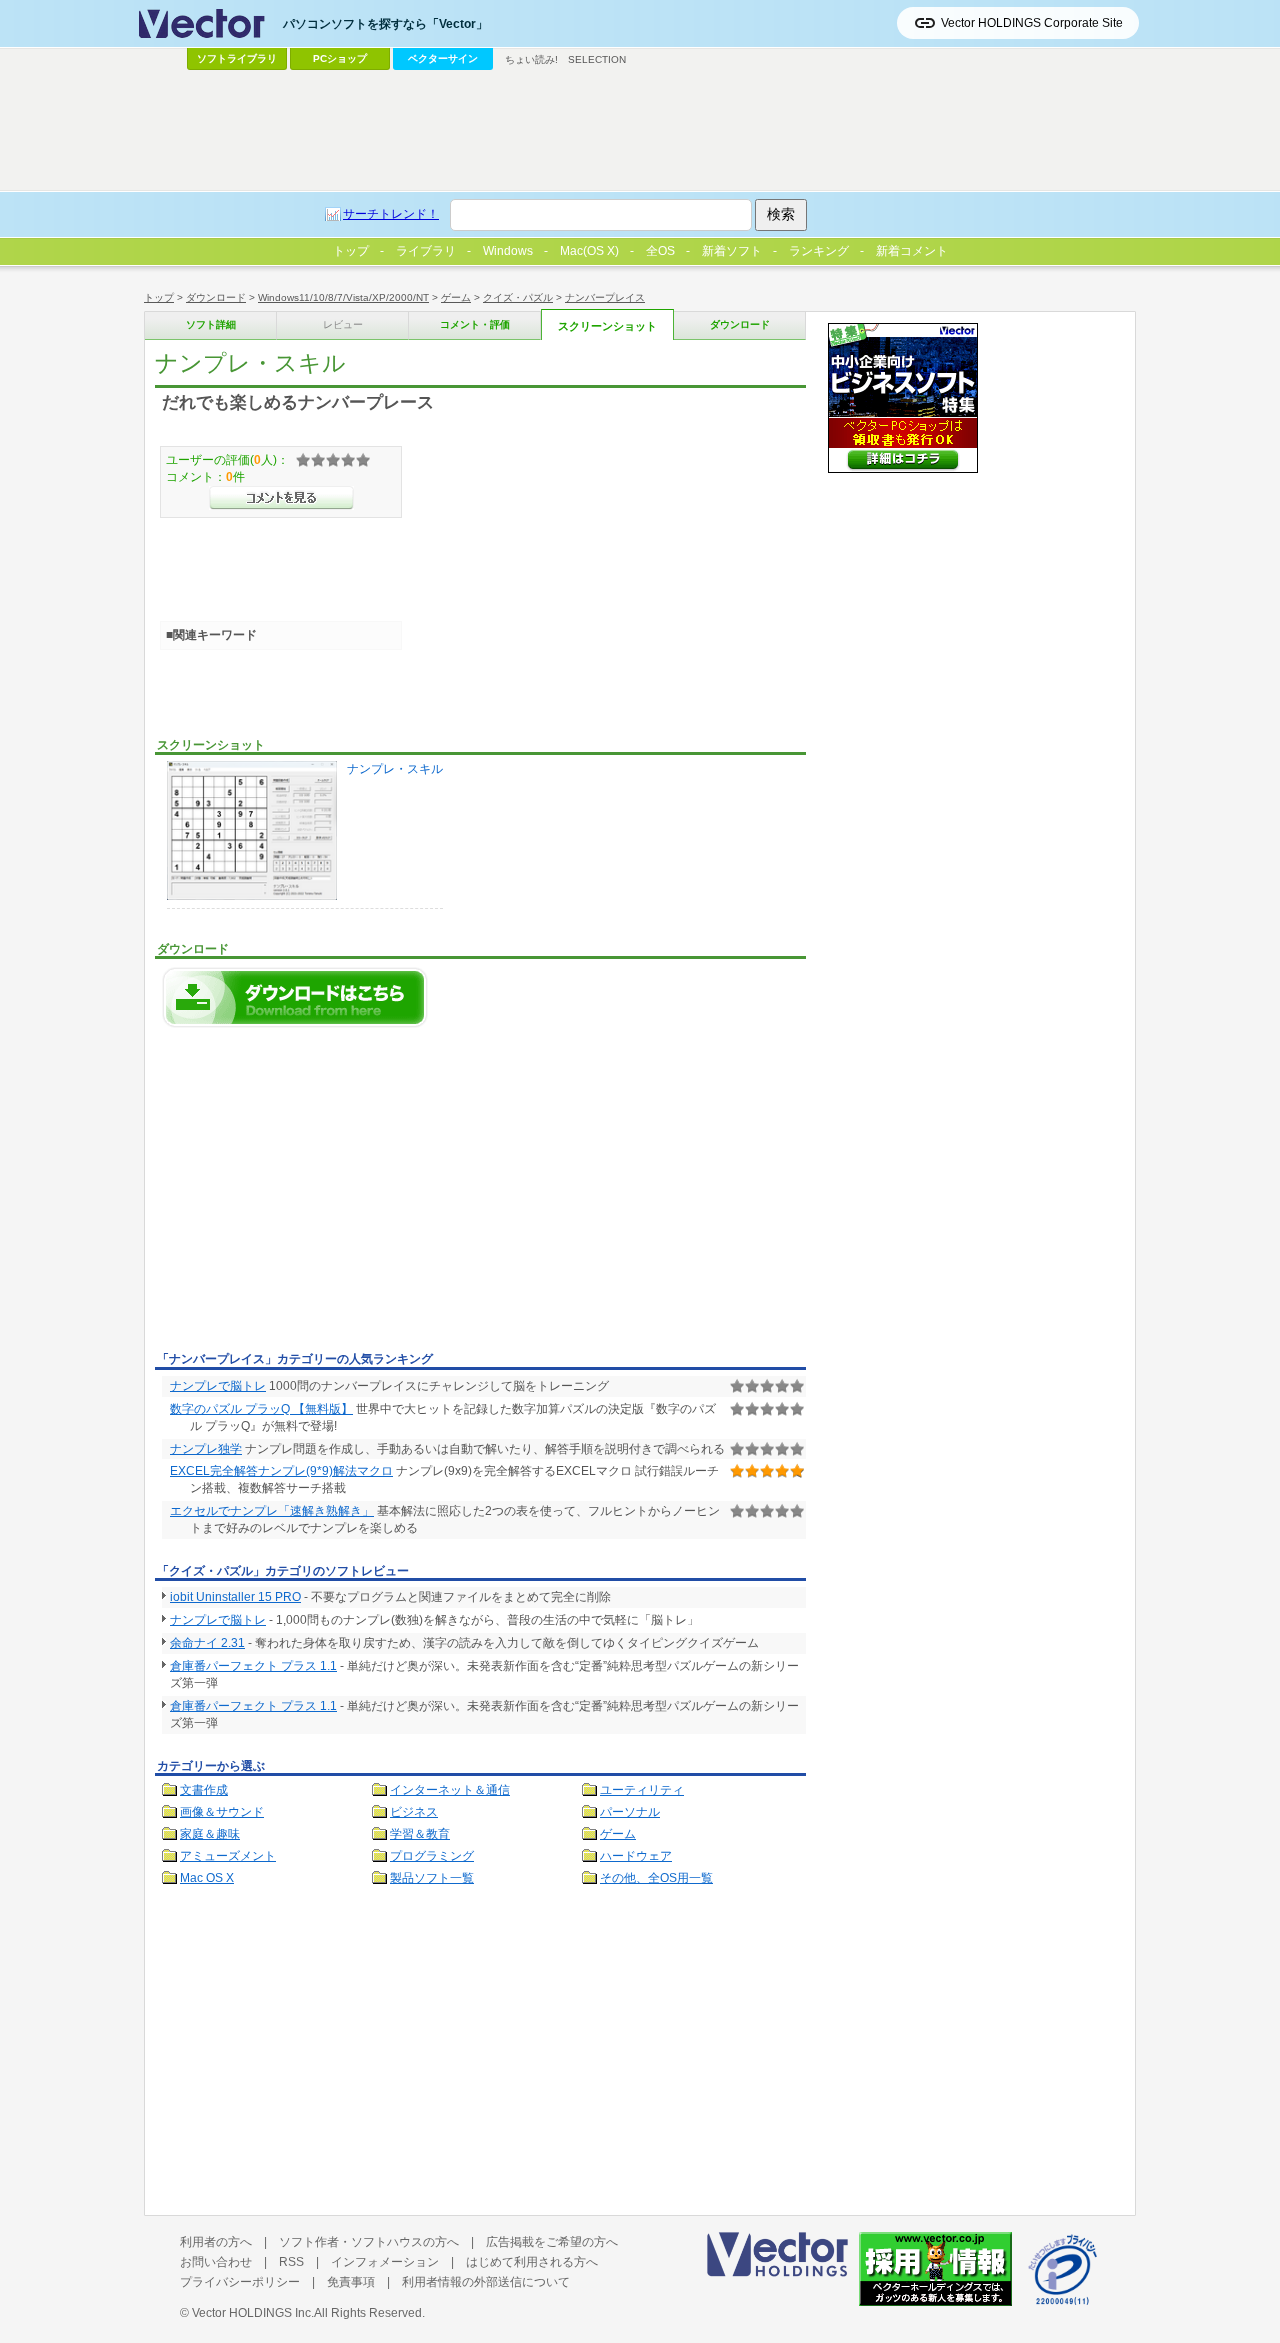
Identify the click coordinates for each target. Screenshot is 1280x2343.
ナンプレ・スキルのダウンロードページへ (295, 997)
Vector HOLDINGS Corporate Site (1032, 23)
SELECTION (597, 59)
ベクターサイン (443, 58)
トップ (159, 297)
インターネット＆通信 (450, 1790)
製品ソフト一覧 (432, 1878)
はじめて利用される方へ (532, 2262)
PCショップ (340, 58)
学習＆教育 (420, 1834)
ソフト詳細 (211, 324)
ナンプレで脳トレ (218, 1386)
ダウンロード (216, 297)
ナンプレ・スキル (395, 769)
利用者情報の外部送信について (486, 2282)
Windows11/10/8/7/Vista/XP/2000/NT (343, 297)
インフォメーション (385, 2262)
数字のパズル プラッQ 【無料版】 (261, 1409)
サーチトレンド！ (391, 214)
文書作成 (204, 1790)
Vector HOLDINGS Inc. (253, 2313)
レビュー (343, 324)
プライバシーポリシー (240, 2282)
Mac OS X (207, 1878)
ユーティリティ (642, 1790)
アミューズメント (228, 1856)
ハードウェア (636, 1856)
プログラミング (432, 1856)
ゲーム (456, 297)
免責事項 (351, 2282)
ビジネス (414, 1812)
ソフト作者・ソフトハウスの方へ (369, 2242)
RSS (291, 2262)
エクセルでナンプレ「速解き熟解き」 (272, 1511)
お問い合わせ (216, 2262)
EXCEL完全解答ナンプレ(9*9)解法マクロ (281, 1471)
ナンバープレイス (605, 297)
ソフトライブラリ (237, 58)
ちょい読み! (531, 59)
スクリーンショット (607, 326)
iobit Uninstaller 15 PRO (235, 1597)
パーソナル (630, 1812)
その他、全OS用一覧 (656, 1878)
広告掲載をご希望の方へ (552, 2242)
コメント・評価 (475, 324)
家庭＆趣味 (210, 1834)
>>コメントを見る (281, 498)
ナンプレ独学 (206, 1449)
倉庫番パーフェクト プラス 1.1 (253, 1666)
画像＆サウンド (222, 1812)
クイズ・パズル (518, 297)
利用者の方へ (216, 2242)
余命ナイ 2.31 (207, 1643)
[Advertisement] (323, 1195)
